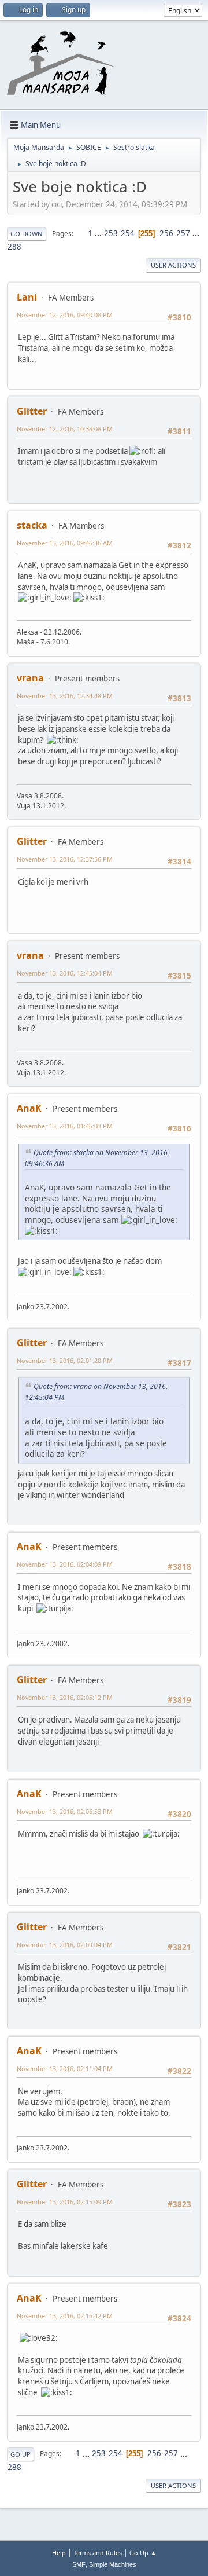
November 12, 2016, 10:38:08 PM (65, 429)
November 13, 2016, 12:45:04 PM (65, 973)
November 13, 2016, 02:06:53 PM (65, 1811)
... (99, 233)
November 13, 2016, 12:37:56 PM (65, 859)
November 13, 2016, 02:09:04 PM (65, 1945)
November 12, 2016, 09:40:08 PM (65, 315)
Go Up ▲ (143, 2553)
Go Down (27, 234)
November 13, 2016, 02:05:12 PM (65, 1697)
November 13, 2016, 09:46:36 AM (65, 543)
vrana (30, 678)
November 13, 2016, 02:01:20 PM (65, 1360)
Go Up (21, 2454)
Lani (27, 297)
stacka (32, 525)
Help (59, 2553)
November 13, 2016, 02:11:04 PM (65, 2069)
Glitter (32, 411)
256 (166, 233)
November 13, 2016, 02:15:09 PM (65, 2202)
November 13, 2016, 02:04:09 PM (65, 1564)
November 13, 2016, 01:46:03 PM (65, 1126)
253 (111, 233)
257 (183, 233)
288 (14, 247)
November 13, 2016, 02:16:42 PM (65, 2316)
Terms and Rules (98, 2553)
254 (128, 233)
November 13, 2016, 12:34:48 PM (65, 696)
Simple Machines (113, 2564)
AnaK (29, 1108)
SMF (79, 2564)
